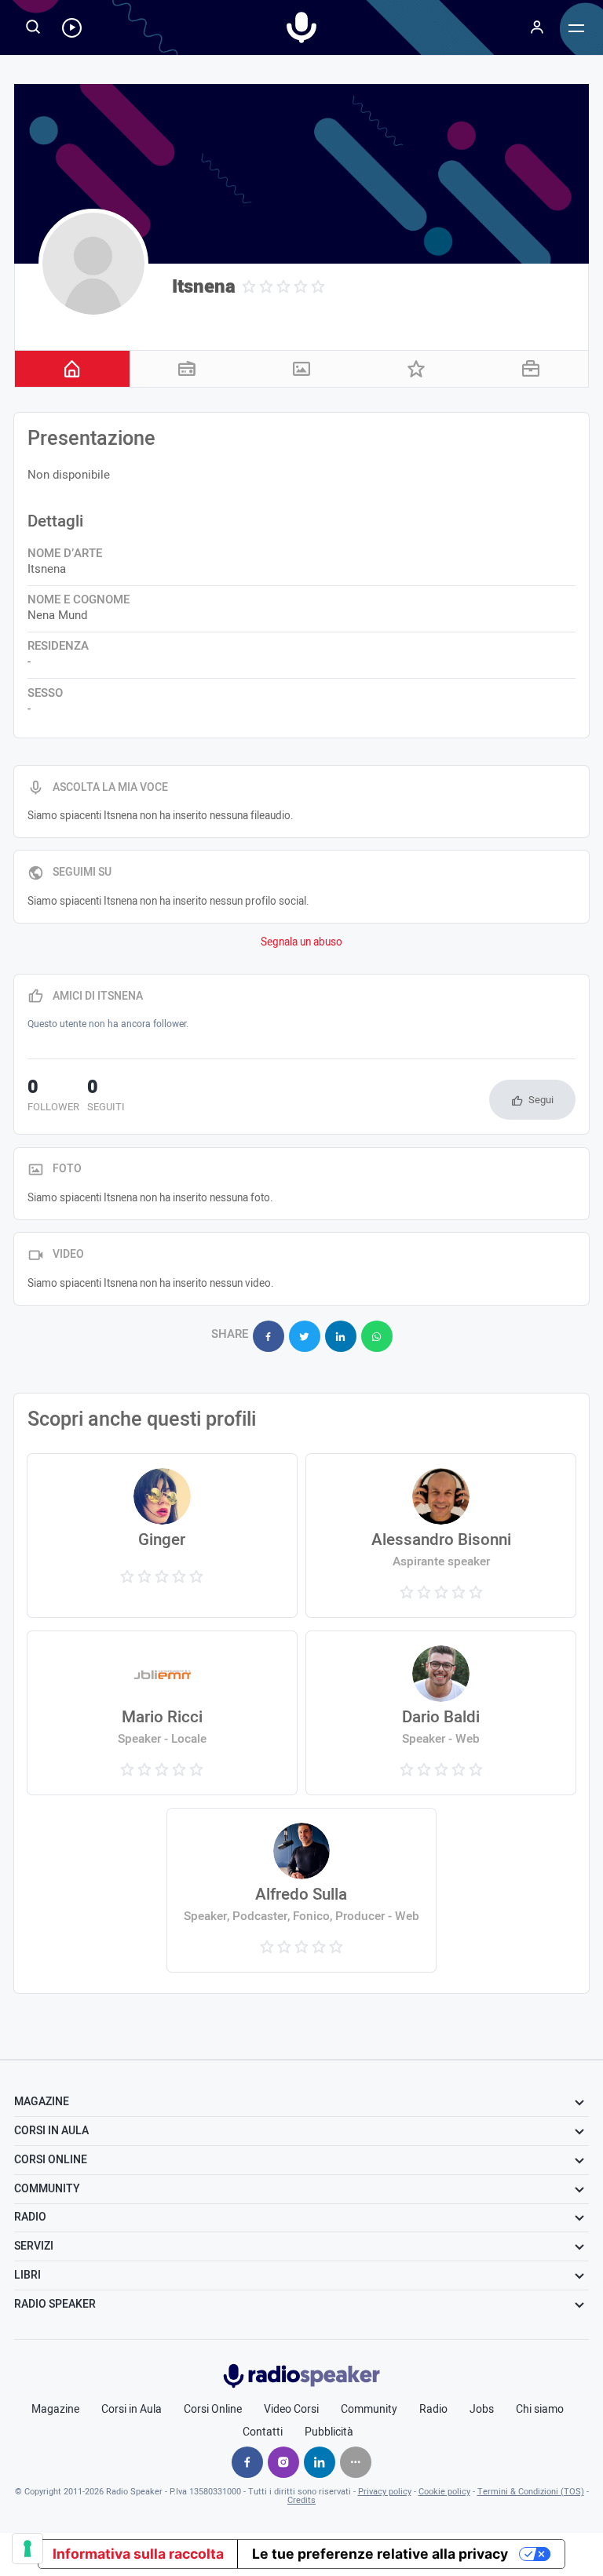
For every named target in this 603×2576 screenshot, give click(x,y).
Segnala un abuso (301, 942)
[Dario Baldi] (440, 1713)
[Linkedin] (320, 2462)
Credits (301, 2500)
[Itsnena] (93, 264)
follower (53, 1097)
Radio (433, 2410)
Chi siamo (540, 2410)
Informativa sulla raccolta (138, 2554)
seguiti (106, 1097)
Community (369, 2410)
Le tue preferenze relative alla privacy (380, 2554)
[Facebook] (247, 2462)
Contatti (263, 2432)
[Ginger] (162, 1536)
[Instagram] (283, 2462)
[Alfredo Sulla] (301, 1890)
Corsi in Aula (132, 2410)
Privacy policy (385, 2492)
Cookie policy (444, 2492)
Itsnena (204, 287)
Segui (541, 1100)
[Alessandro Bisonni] (440, 1536)
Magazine (55, 2410)
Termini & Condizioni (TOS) (531, 2492)
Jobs (482, 2410)
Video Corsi (291, 2410)
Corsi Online (213, 2410)
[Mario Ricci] (162, 1713)
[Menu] (537, 27)
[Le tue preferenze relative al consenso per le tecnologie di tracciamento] (27, 2549)
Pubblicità (329, 2432)
